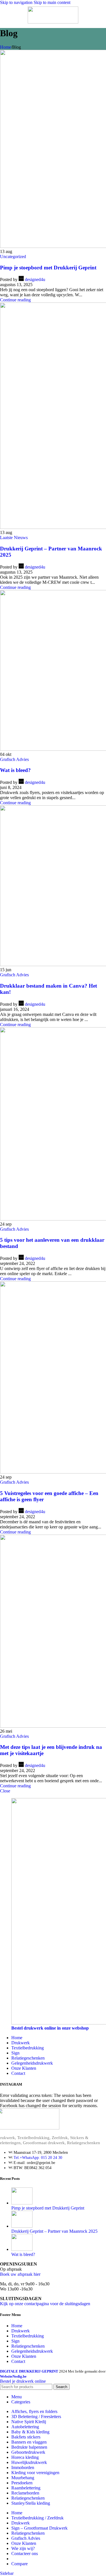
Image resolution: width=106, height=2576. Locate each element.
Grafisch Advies (14, 759)
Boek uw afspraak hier (20, 2274)
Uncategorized (13, 257)
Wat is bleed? (15, 770)
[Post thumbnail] (22, 2203)
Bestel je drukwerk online (23, 2381)
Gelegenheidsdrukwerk (32, 2063)
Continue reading (15, 300)
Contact (18, 2073)
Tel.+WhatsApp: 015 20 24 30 (38, 2158)
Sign (15, 2053)
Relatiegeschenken (28, 2058)
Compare (20, 2564)
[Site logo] (53, 22)
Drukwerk (20, 2043)
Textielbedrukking (28, 2048)
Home (6, 47)
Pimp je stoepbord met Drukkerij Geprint (48, 268)
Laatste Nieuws (14, 538)
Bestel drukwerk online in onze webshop (50, 2028)
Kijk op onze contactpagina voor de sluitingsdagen (45, 2304)
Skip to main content (52, 2)
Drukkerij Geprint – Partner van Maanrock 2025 (54, 2231)
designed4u (35, 279)
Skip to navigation (17, 2)
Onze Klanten (24, 2068)
